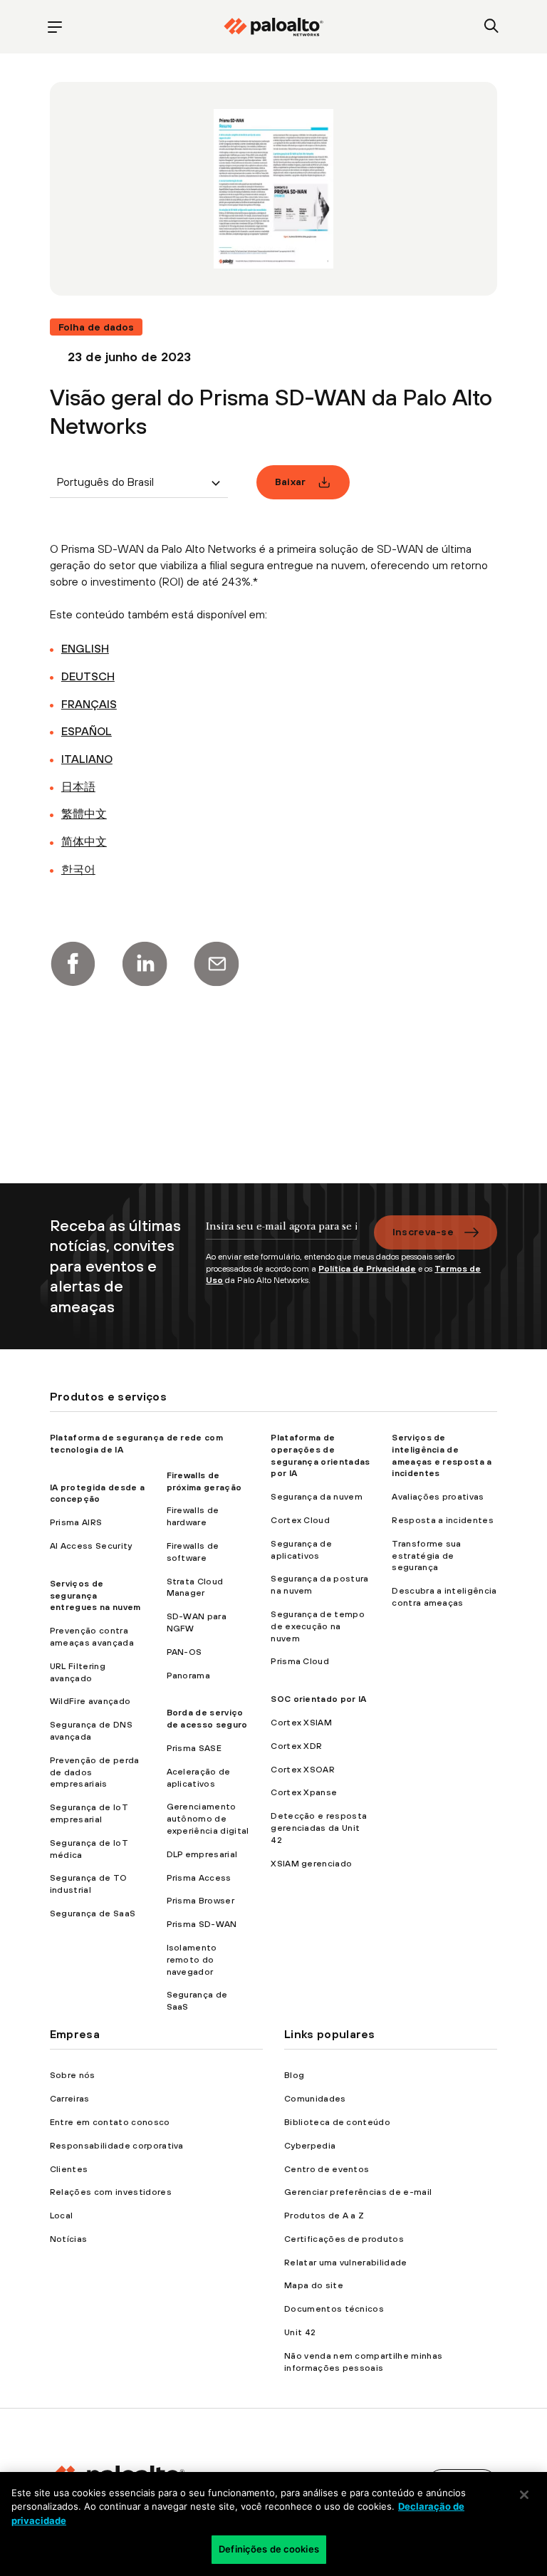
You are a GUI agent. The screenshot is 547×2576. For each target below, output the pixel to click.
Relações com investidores (111, 2192)
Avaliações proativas (438, 1497)
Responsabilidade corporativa (117, 2146)
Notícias (69, 2239)
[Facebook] (73, 964)
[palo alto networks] (273, 27)
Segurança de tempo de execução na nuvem (318, 1626)
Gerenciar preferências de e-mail (358, 2192)
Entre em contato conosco (110, 2122)
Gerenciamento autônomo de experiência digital (208, 1819)
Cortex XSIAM (301, 1723)
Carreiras (70, 2099)
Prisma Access (199, 1878)
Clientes (69, 2169)
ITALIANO (87, 759)
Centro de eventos (327, 2169)
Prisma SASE (194, 1748)
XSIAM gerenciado (311, 1864)
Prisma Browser (200, 1901)
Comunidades (315, 2099)
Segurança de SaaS (93, 1913)
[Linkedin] (145, 964)
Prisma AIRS (76, 1522)
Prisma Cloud (300, 1661)
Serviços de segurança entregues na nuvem (95, 1596)
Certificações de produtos (344, 2239)
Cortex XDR (296, 1746)
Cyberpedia (310, 2146)
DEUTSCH (88, 676)
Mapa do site (314, 2285)
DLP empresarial (202, 1854)
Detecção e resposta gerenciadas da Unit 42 (319, 1828)
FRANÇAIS (89, 704)
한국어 (78, 869)
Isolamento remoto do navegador (192, 1960)
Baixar (291, 482)
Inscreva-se (423, 1232)
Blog (294, 2075)
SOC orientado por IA (318, 1699)
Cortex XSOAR (303, 1770)
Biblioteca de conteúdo (337, 2122)
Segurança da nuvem (317, 1497)
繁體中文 (84, 814)
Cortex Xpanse (304, 1792)
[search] (492, 27)
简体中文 (84, 841)
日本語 (78, 786)
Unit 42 (300, 2332)
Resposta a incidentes (443, 1520)
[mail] (217, 964)
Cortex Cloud (300, 1520)
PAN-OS (184, 1652)
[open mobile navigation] (55, 27)
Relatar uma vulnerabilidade (346, 2263)
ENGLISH (85, 648)
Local (62, 2216)
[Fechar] (524, 2495)
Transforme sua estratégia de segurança (426, 1556)
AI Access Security (91, 1546)
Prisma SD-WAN (202, 1924)
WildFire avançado (90, 1701)
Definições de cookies (269, 2549)
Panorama (189, 1676)
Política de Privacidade (367, 1269)
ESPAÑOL (87, 731)
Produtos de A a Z (324, 2216)
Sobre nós (73, 2075)
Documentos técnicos (334, 2309)
